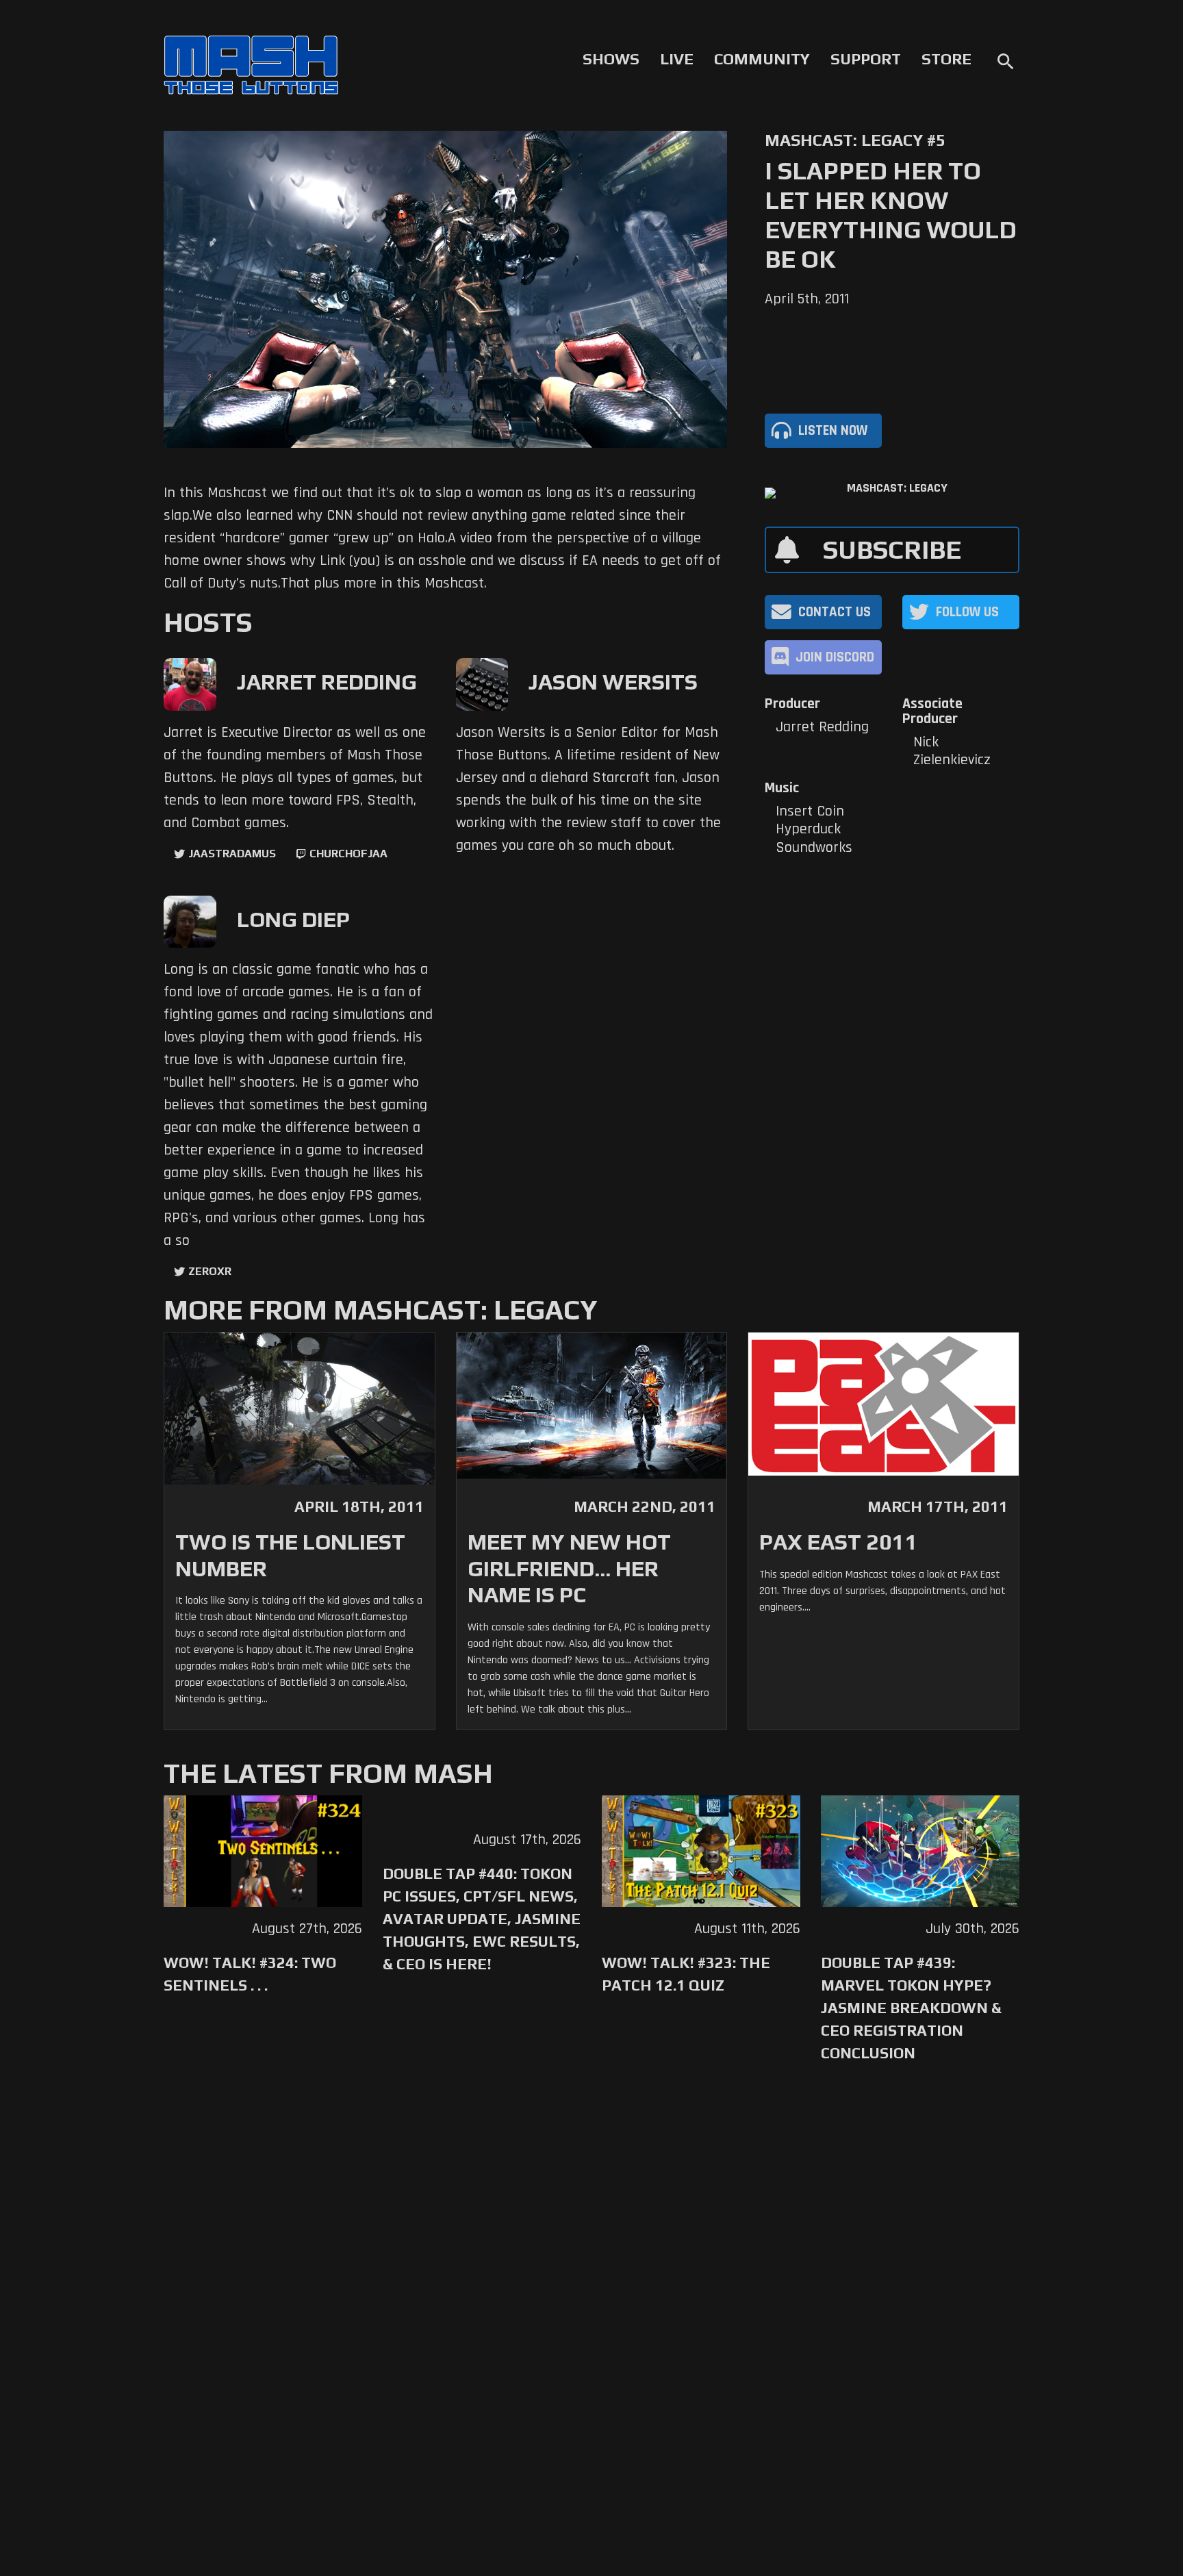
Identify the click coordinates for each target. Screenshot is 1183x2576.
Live (677, 59)
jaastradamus (232, 854)
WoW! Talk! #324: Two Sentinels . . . (250, 1974)
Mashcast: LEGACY (897, 488)
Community (762, 59)
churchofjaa (348, 854)
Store (946, 59)
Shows (611, 59)
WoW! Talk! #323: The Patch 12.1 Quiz (686, 1974)
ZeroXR (210, 1271)
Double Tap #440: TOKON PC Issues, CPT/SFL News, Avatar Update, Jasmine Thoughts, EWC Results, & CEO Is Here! (482, 1919)
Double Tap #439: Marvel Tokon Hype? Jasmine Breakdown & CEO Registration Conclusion (911, 2008)
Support (866, 59)
